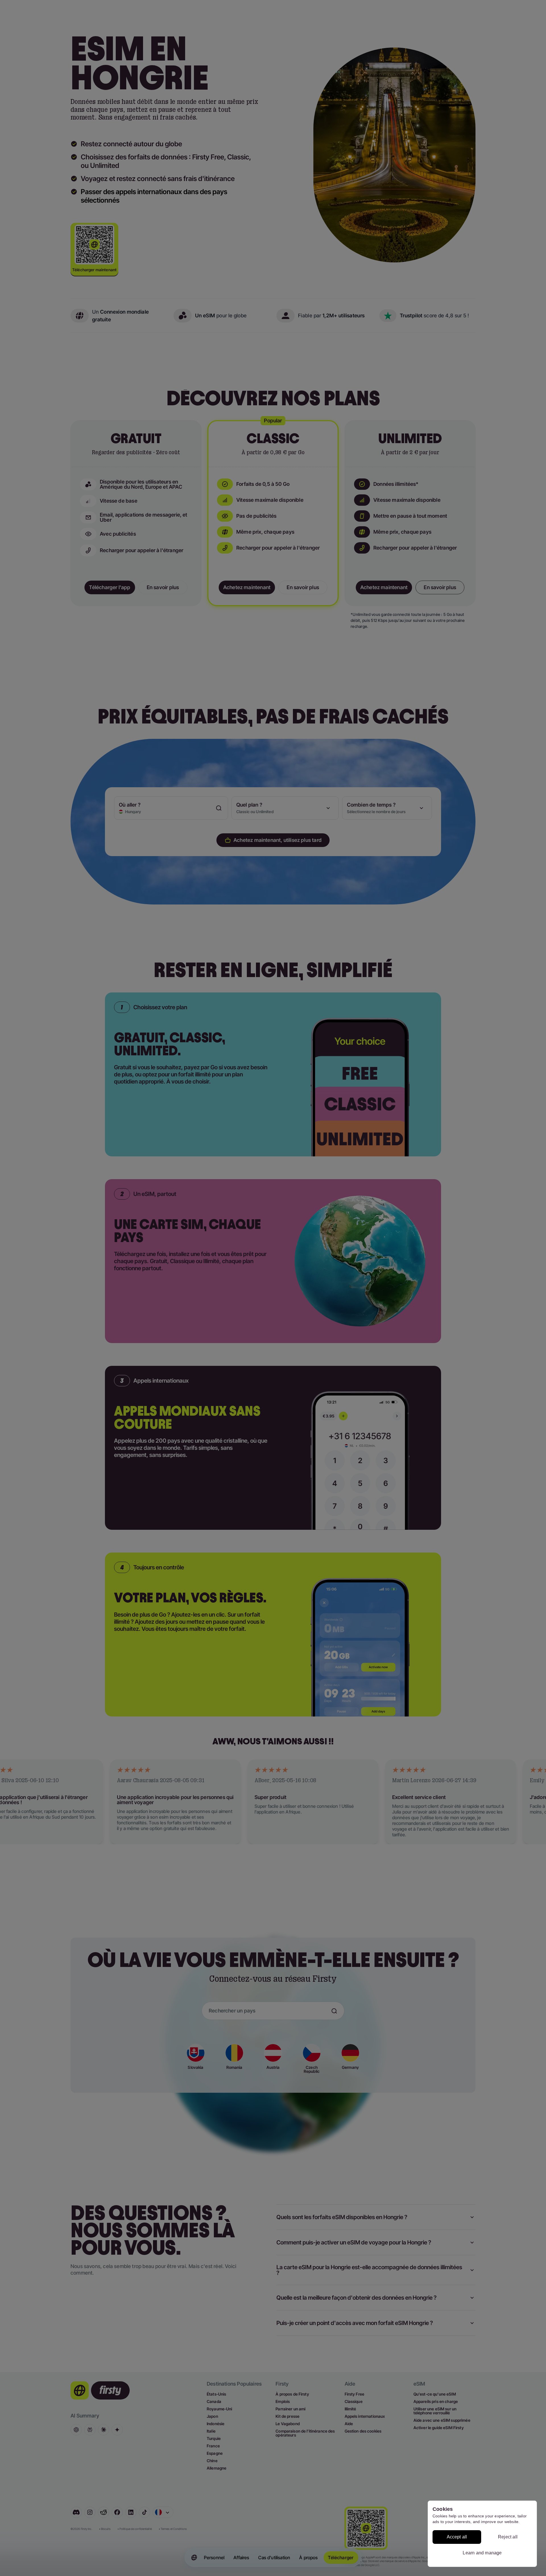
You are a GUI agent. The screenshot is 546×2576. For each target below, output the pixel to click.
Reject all (508, 2537)
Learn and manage (482, 2553)
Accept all (457, 2537)
